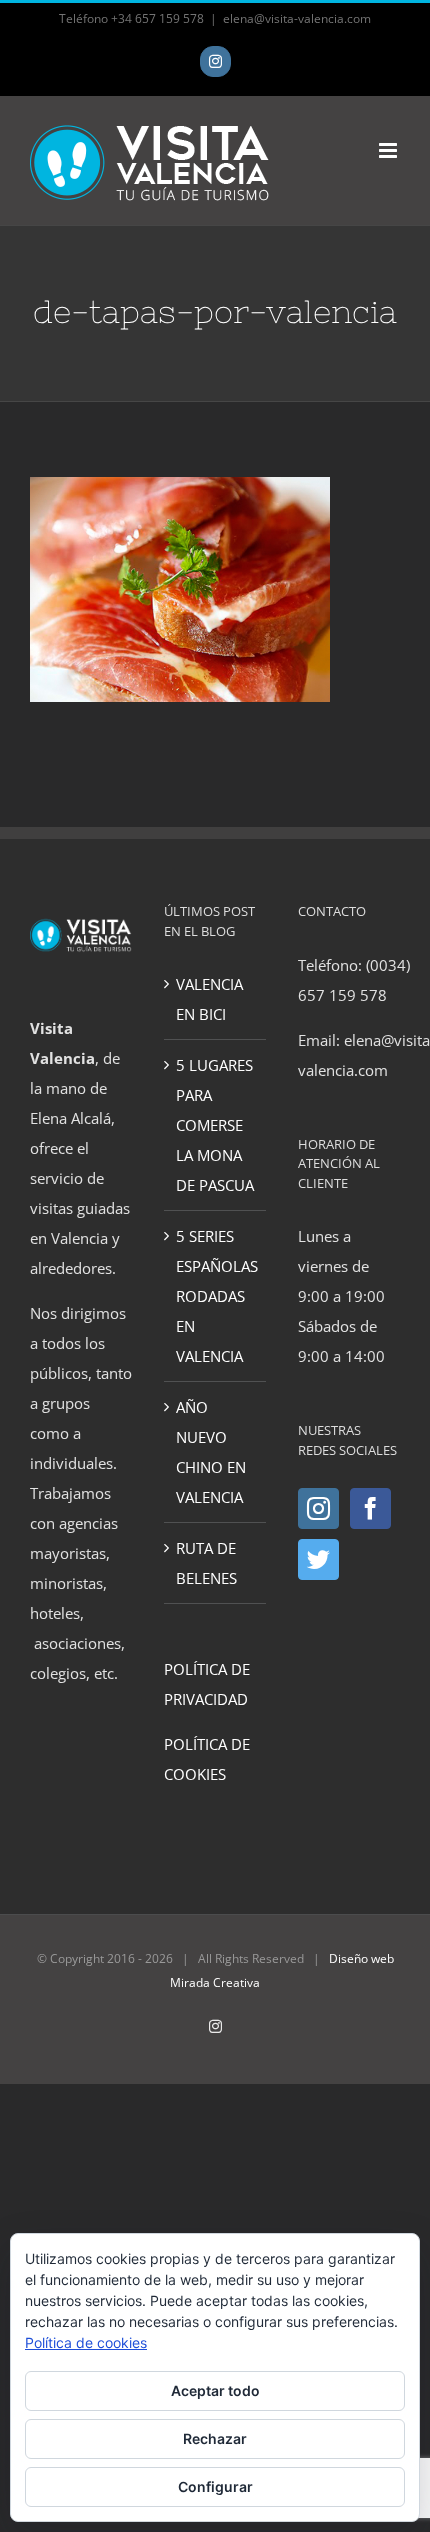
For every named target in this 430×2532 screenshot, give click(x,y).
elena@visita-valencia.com (297, 18)
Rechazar (215, 2438)
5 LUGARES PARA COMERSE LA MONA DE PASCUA (215, 1125)
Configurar (215, 2486)
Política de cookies (86, 2342)
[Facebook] (370, 1508)
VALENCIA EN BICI (209, 999)
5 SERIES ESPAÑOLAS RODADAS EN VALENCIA (216, 1296)
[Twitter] (318, 1559)
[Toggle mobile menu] (389, 150)
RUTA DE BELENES (206, 1563)
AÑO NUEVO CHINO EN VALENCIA (211, 1452)
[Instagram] (318, 1508)
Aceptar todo (215, 2390)
